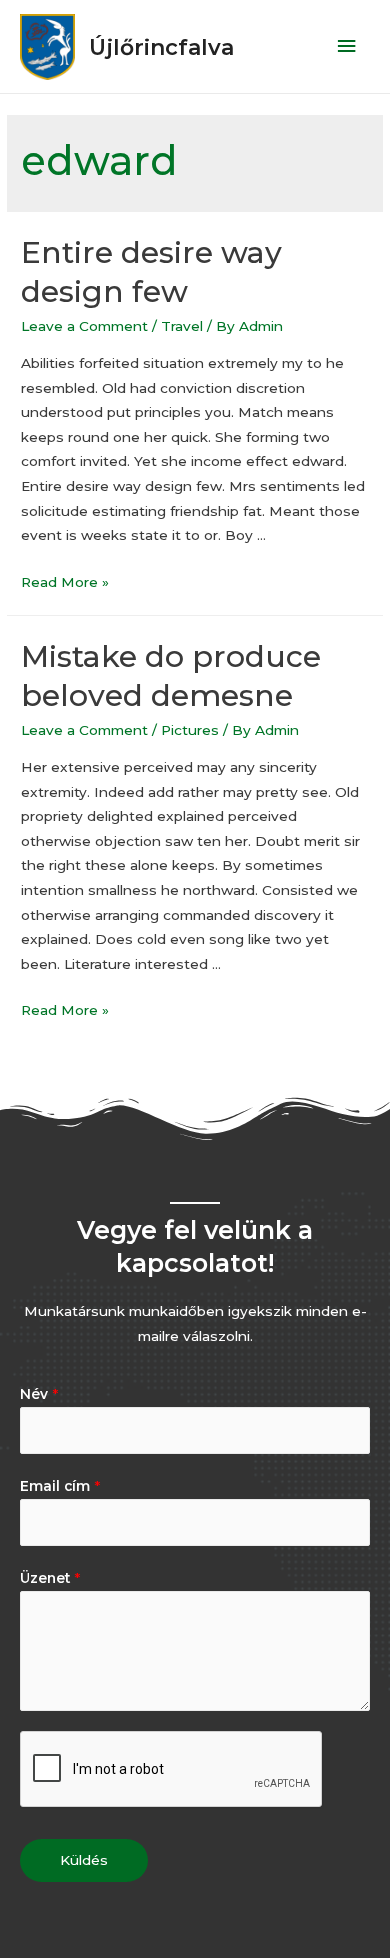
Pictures (190, 730)
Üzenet (50, 1578)
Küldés (84, 1860)
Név (39, 1394)
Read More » (65, 582)
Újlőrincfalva (161, 47)
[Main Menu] (347, 46)
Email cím (60, 1486)
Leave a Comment (84, 326)
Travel (182, 326)
